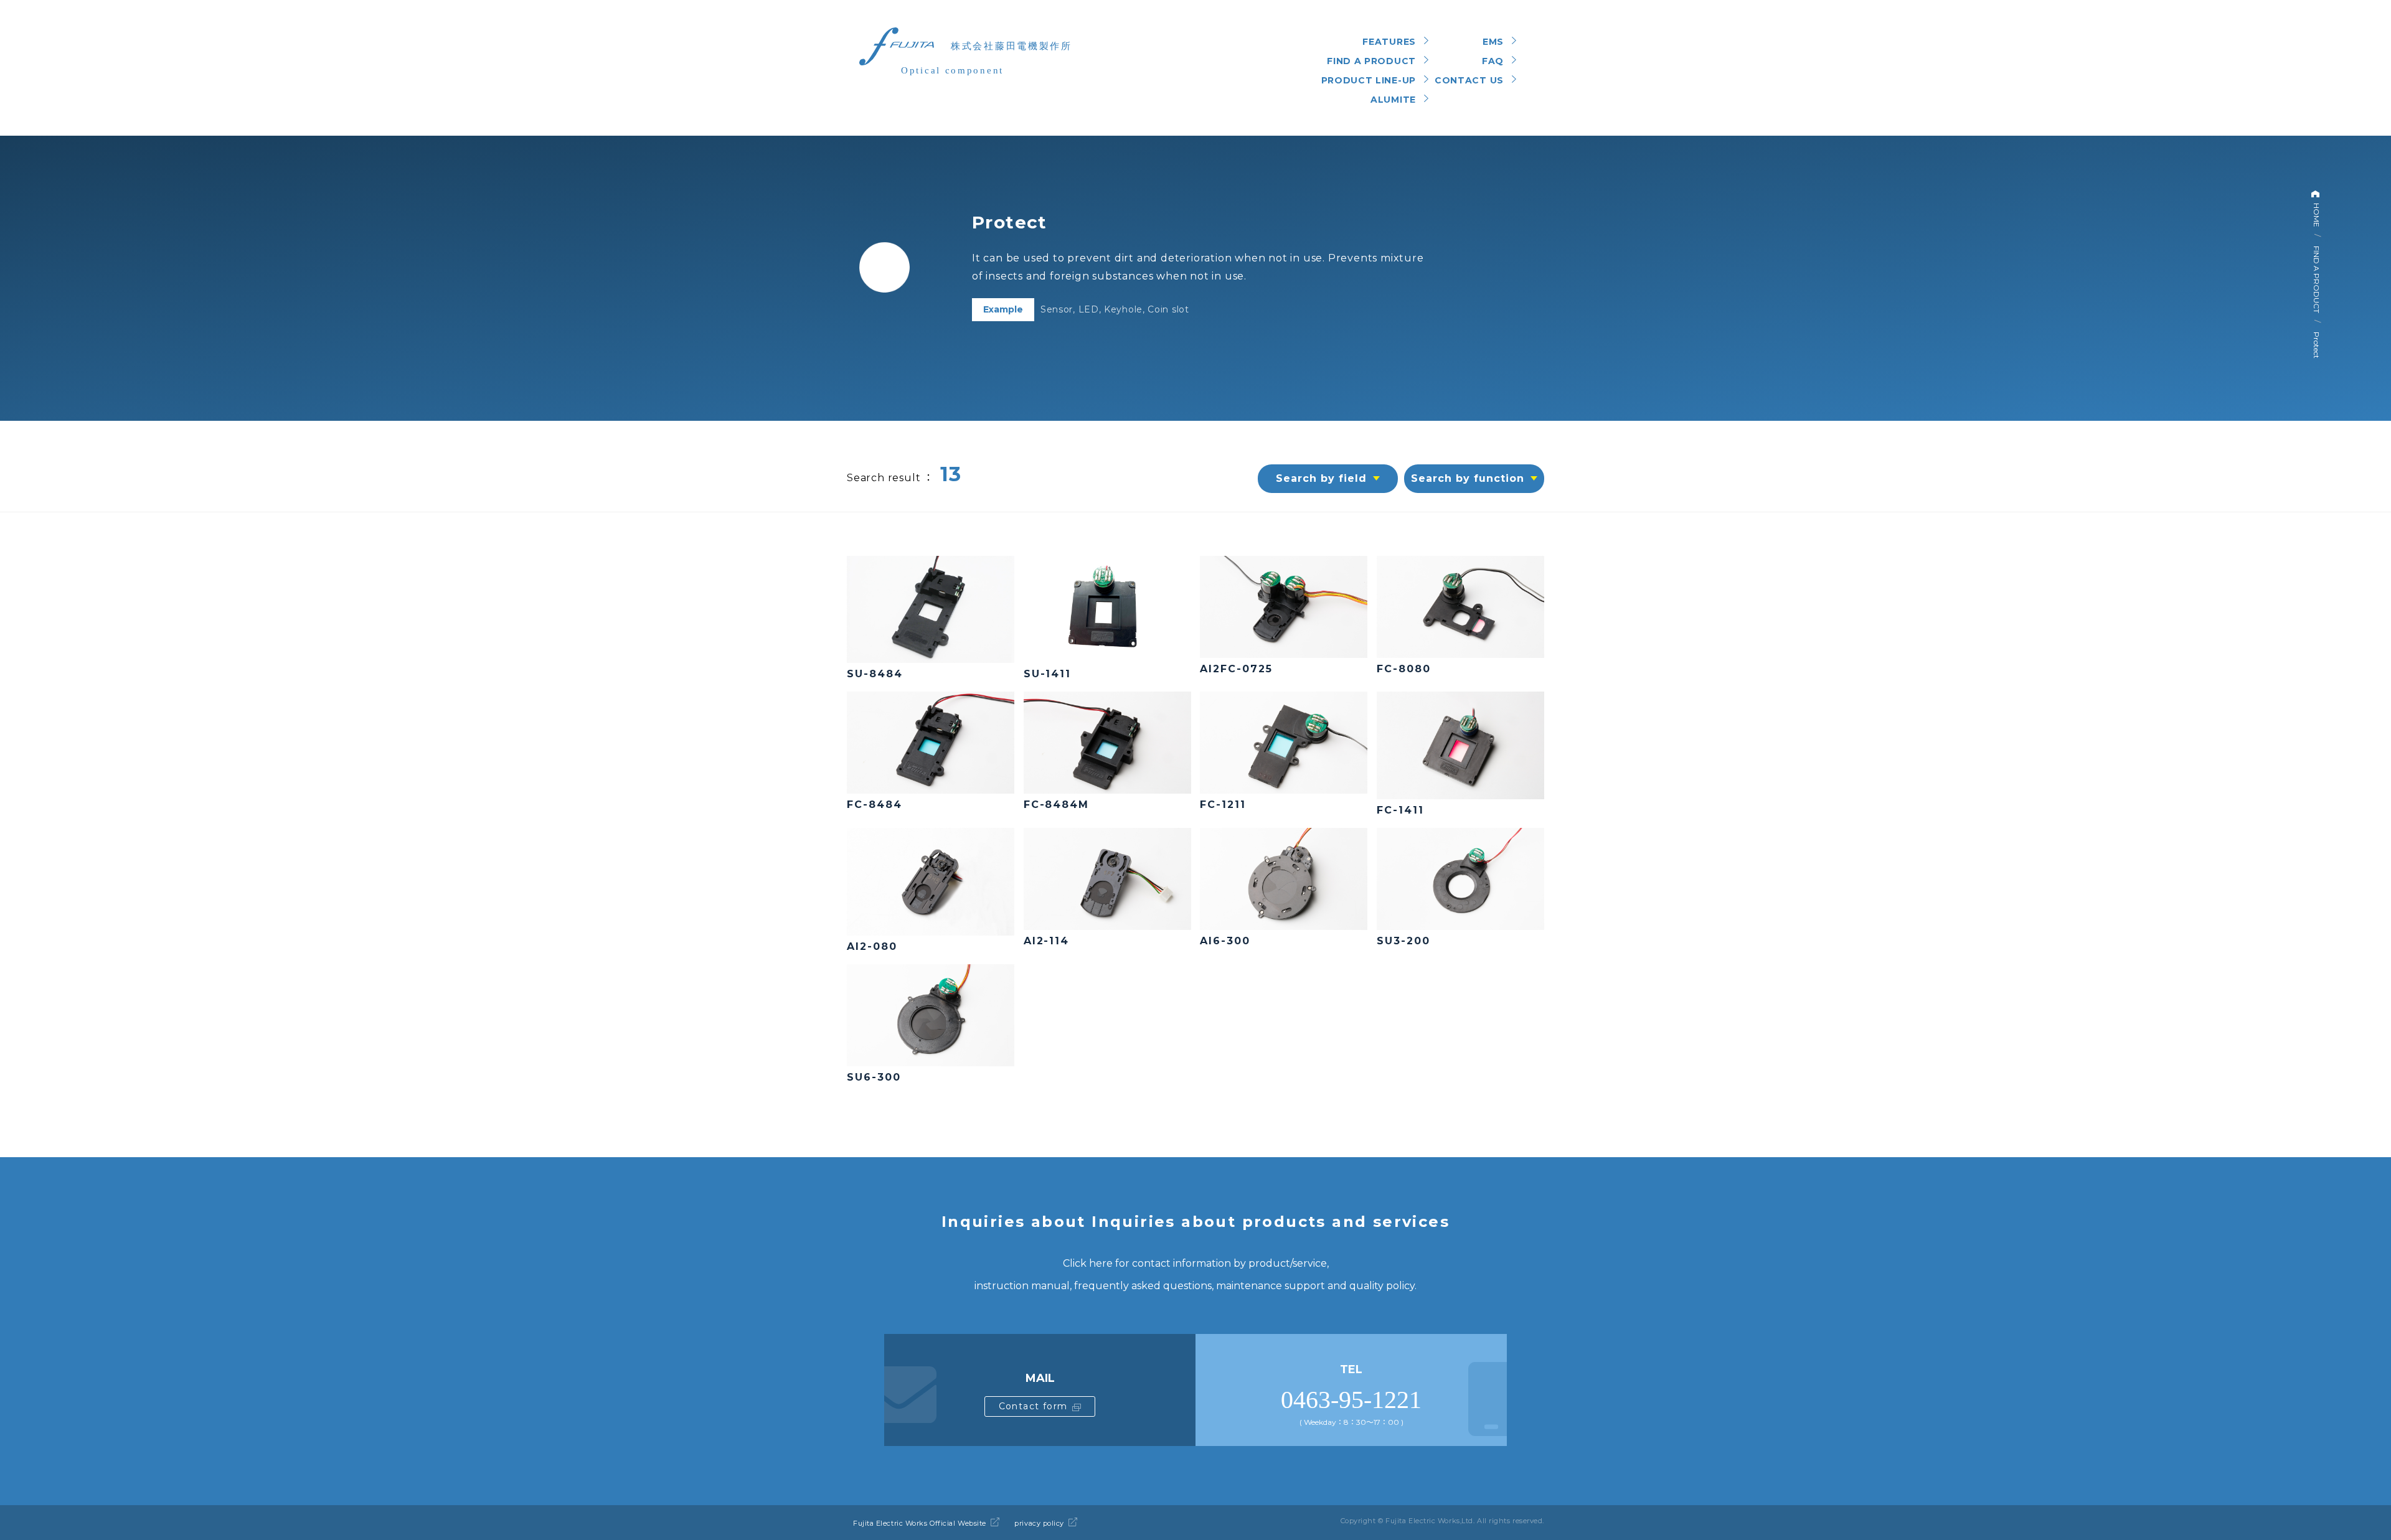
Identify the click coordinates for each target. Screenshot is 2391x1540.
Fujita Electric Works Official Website (920, 1523)
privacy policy (1039, 1523)
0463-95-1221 (1351, 1400)
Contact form (1033, 1406)
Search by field (1321, 478)
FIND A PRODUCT (2317, 279)
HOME (2317, 214)
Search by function (1467, 478)
